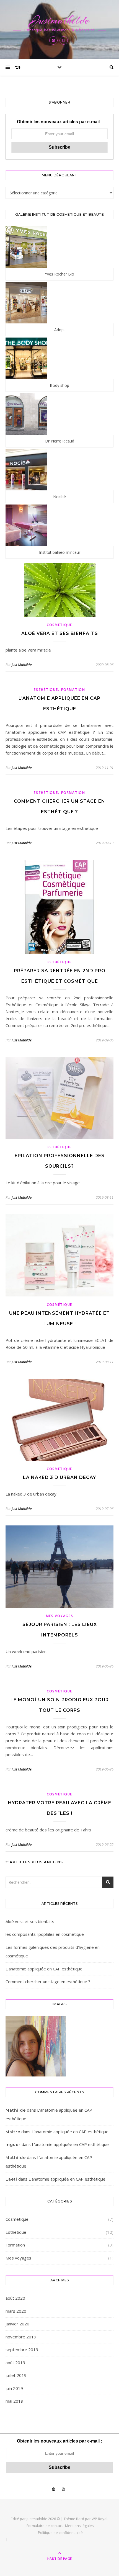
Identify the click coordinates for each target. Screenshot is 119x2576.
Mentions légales (79, 2526)
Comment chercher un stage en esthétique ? (48, 1981)
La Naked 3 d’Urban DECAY (59, 1477)
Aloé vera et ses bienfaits (60, 633)
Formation (73, 690)
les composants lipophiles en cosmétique (45, 1934)
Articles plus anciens (36, 1862)
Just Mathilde (22, 665)
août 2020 (15, 2298)
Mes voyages (60, 1616)
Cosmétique (59, 625)
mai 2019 (14, 2401)
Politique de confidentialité (60, 2533)
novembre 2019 (21, 2337)
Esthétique (46, 690)
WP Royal (99, 2519)
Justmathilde (60, 20)
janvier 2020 (17, 2324)
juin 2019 (14, 2388)
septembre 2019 (22, 2349)
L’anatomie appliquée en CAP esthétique (44, 1969)
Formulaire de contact (45, 2526)
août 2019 (15, 2363)
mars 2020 (16, 2311)
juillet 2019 (16, 2375)
